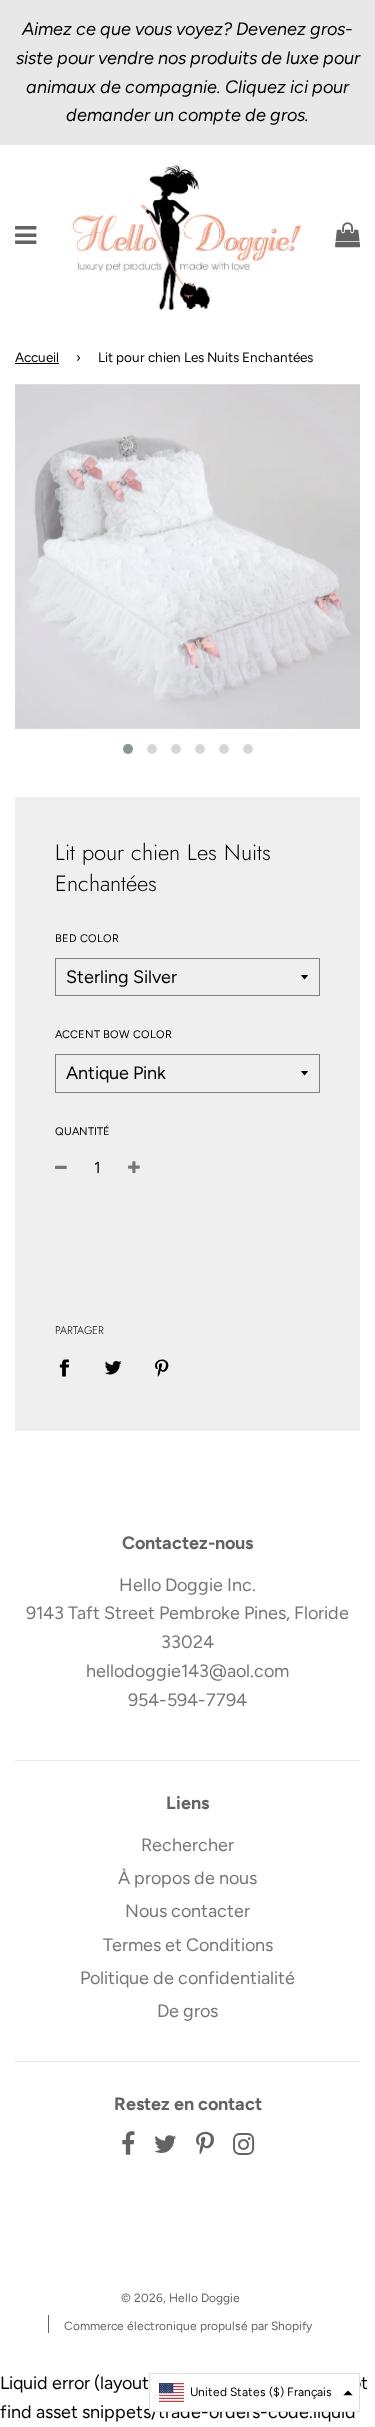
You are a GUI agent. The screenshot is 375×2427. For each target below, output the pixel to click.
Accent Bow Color (113, 1034)
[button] (254, 2392)
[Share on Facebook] (71, 1367)
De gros (187, 2011)
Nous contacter (187, 1911)
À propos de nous (187, 1878)
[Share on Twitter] (113, 1367)
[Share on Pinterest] (162, 1367)
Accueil (37, 357)
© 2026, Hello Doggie (180, 2298)
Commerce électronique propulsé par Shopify (188, 2326)
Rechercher (187, 1845)
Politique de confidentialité (187, 1978)
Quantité (82, 1131)
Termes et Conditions (188, 1945)
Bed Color (87, 938)
